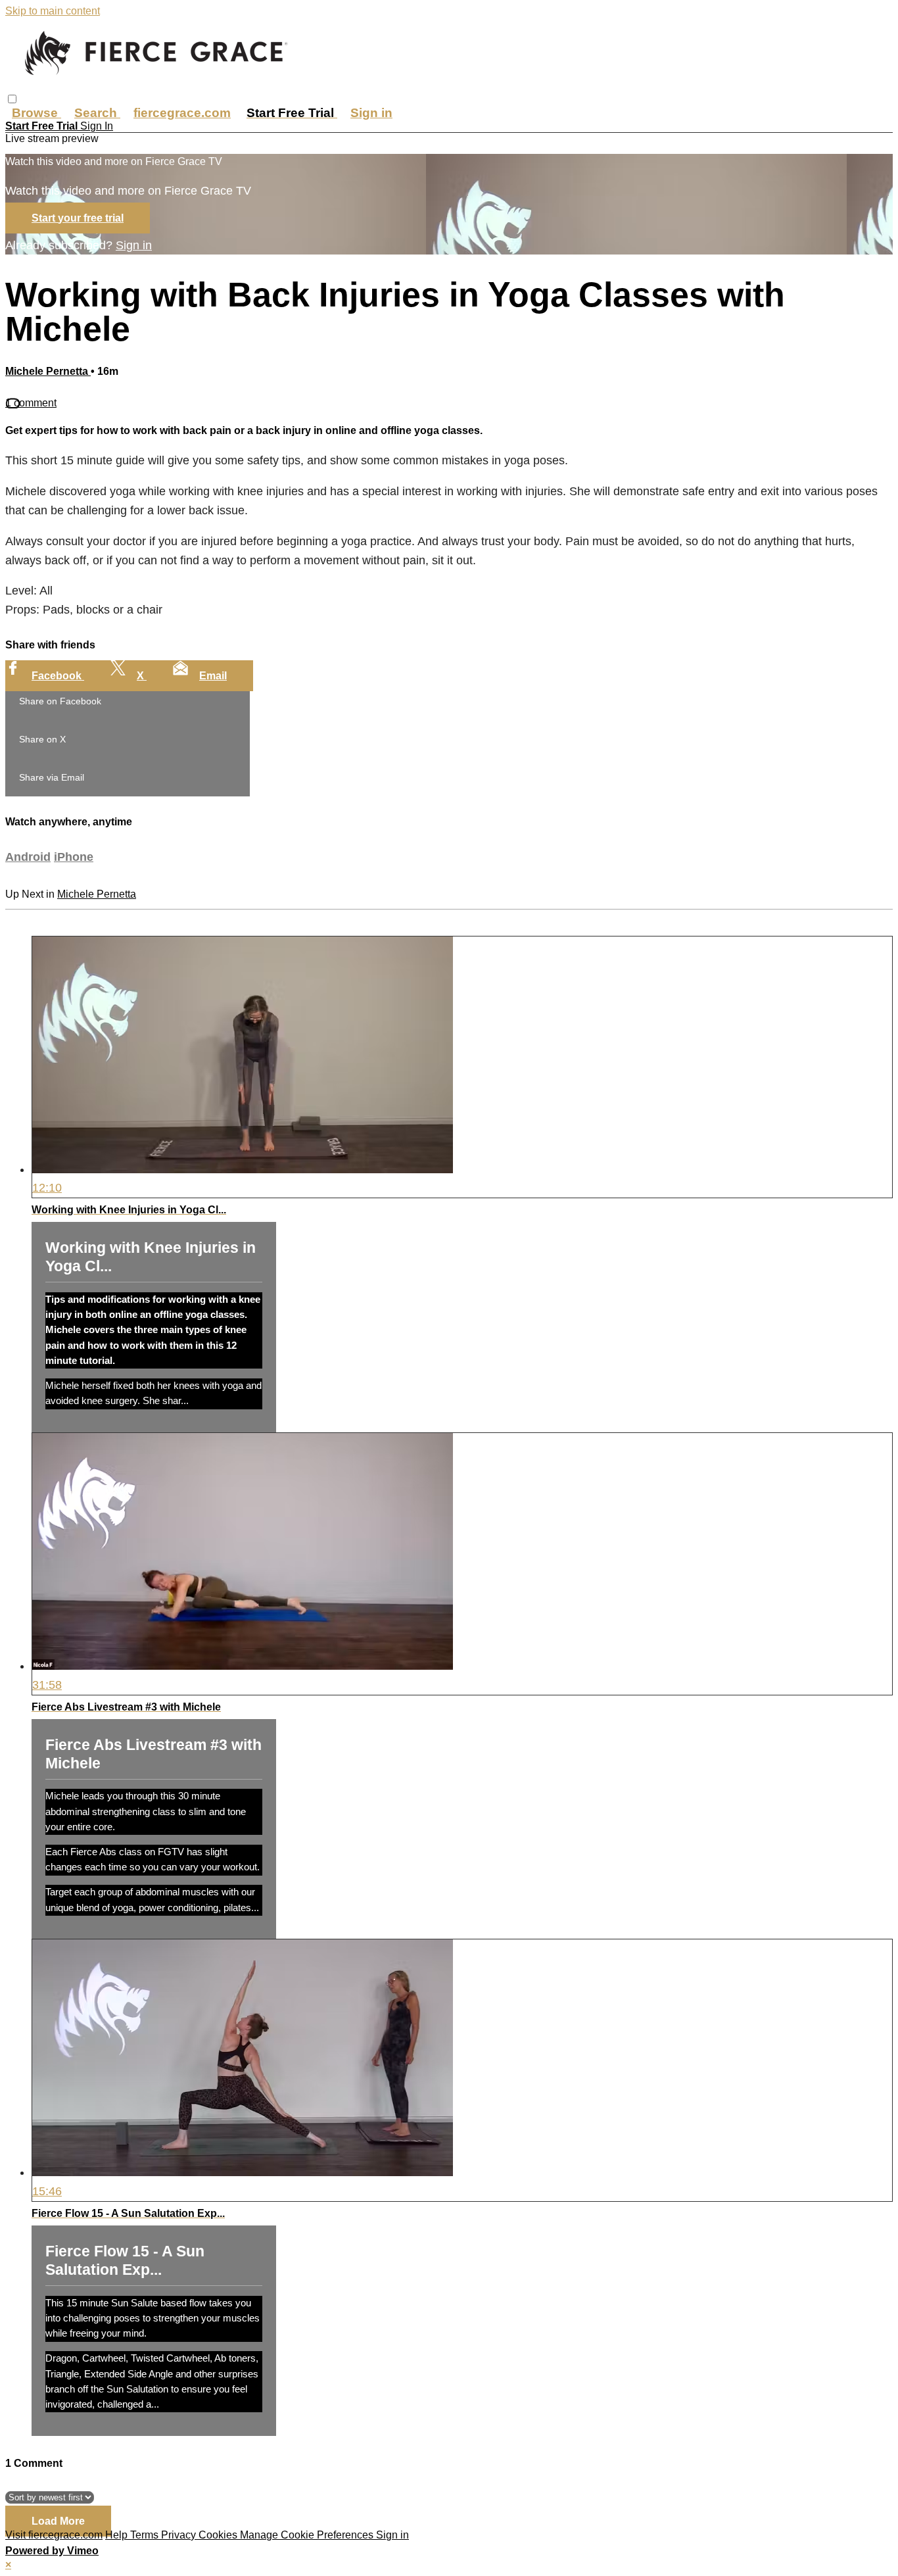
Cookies (219, 2535)
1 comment (31, 403)
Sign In (97, 126)
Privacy (180, 2535)
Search (97, 113)
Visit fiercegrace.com (54, 2535)
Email (213, 676)
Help (118, 2535)
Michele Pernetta (48, 371)
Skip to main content (53, 11)
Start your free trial (78, 218)
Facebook (58, 676)
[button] (12, 99)
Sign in (371, 113)
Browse (36, 113)
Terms (146, 2535)
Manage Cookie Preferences (308, 2535)
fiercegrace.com (182, 113)
